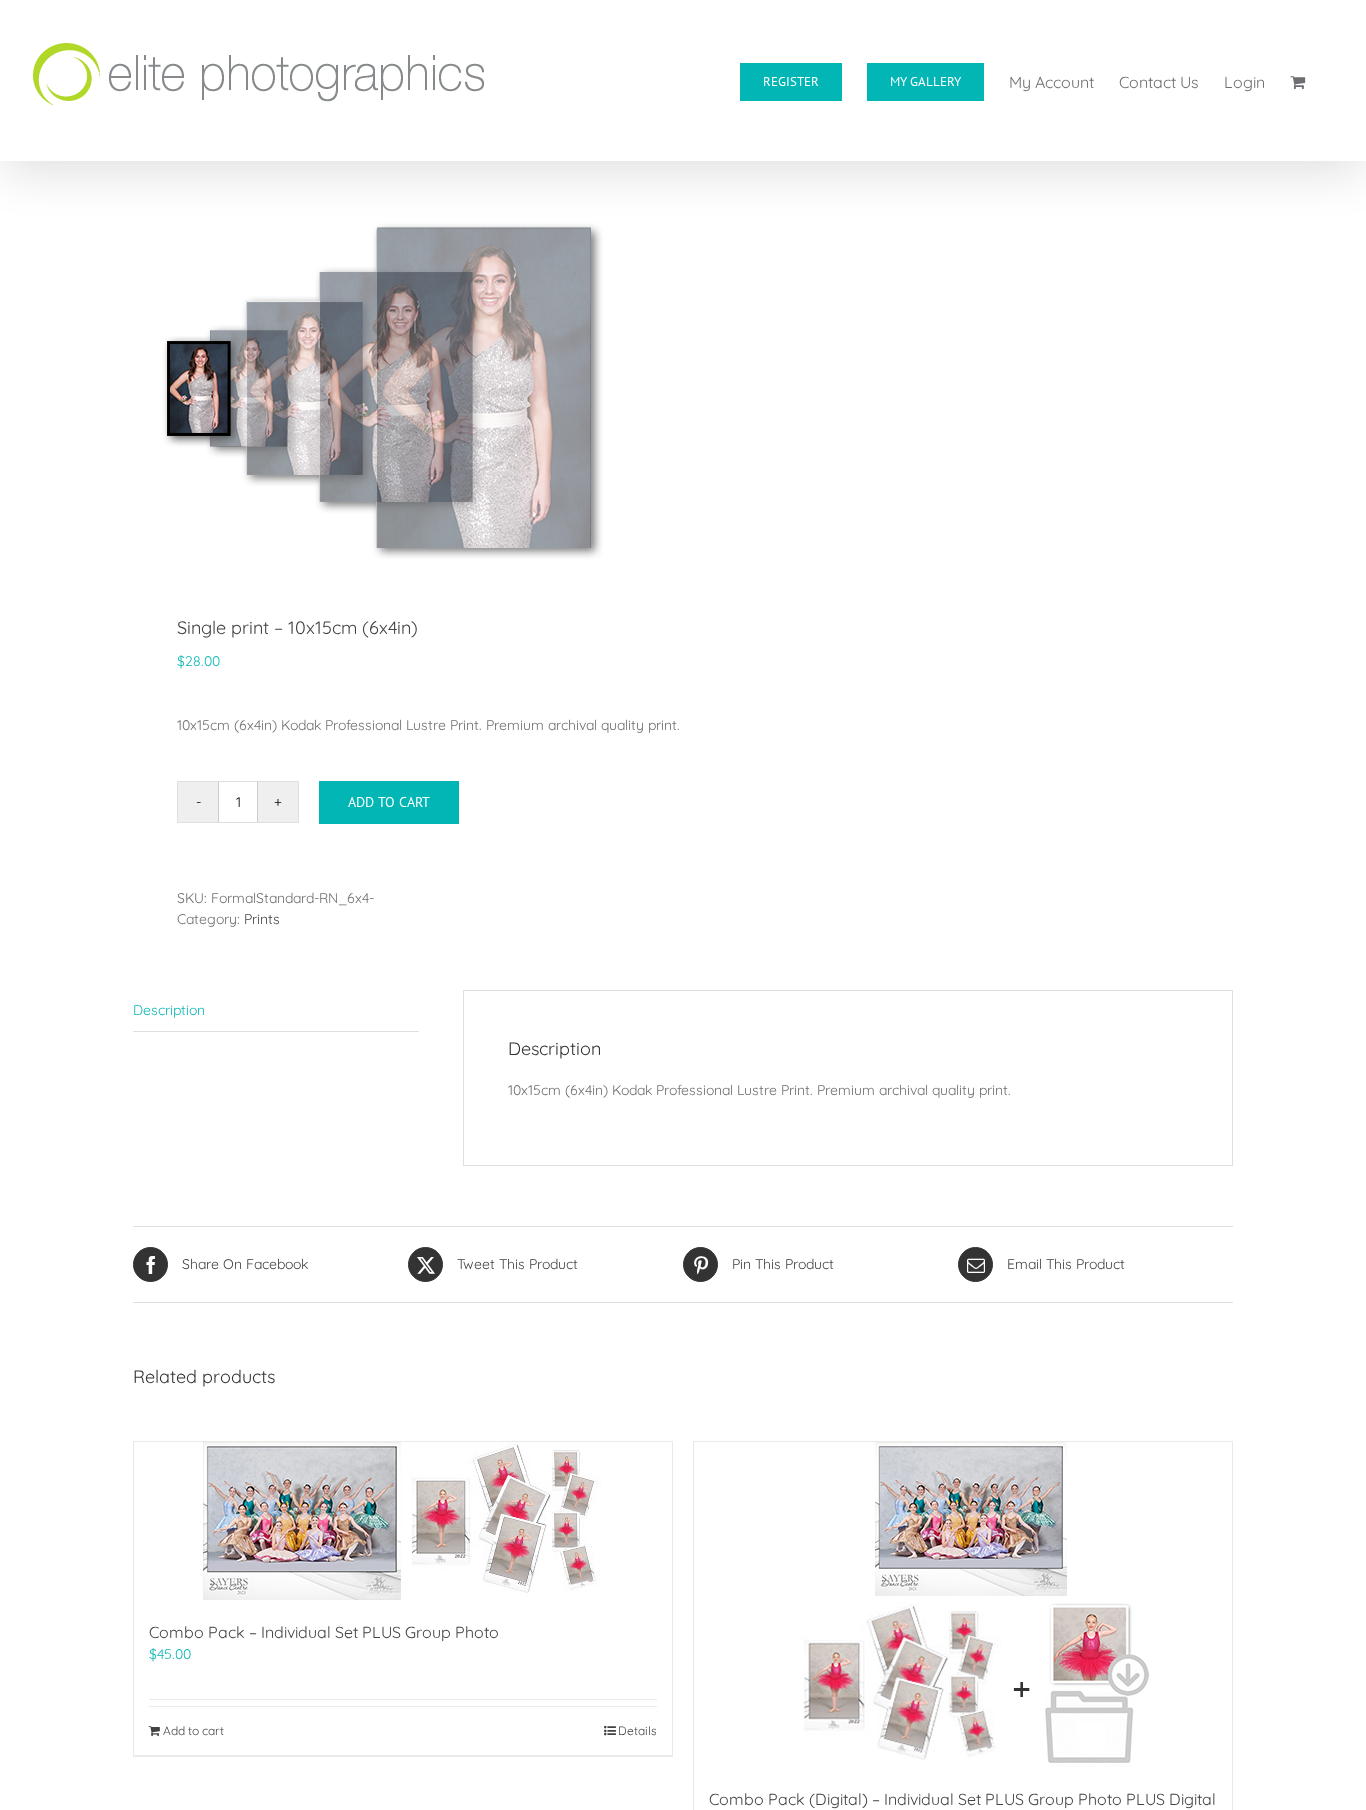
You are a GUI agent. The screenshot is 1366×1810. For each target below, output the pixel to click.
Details (637, 1730)
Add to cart (389, 802)
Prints (262, 919)
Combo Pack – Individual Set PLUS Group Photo (324, 1632)
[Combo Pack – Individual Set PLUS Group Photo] (403, 1521)
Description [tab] (169, 1010)
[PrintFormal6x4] (397, 390)
